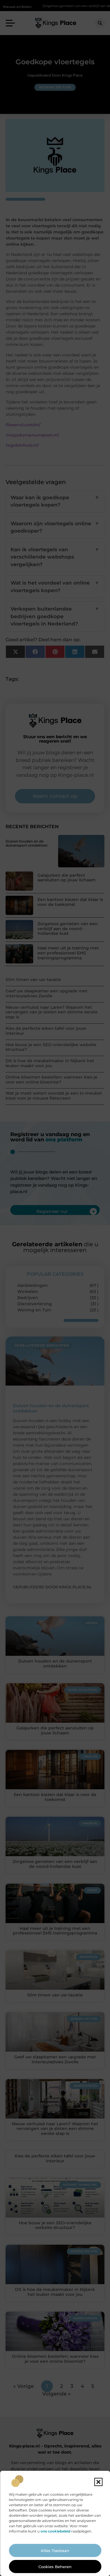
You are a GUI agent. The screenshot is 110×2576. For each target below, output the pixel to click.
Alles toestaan (55, 2551)
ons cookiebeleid (55, 2531)
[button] (98, 2482)
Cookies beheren (55, 2567)
